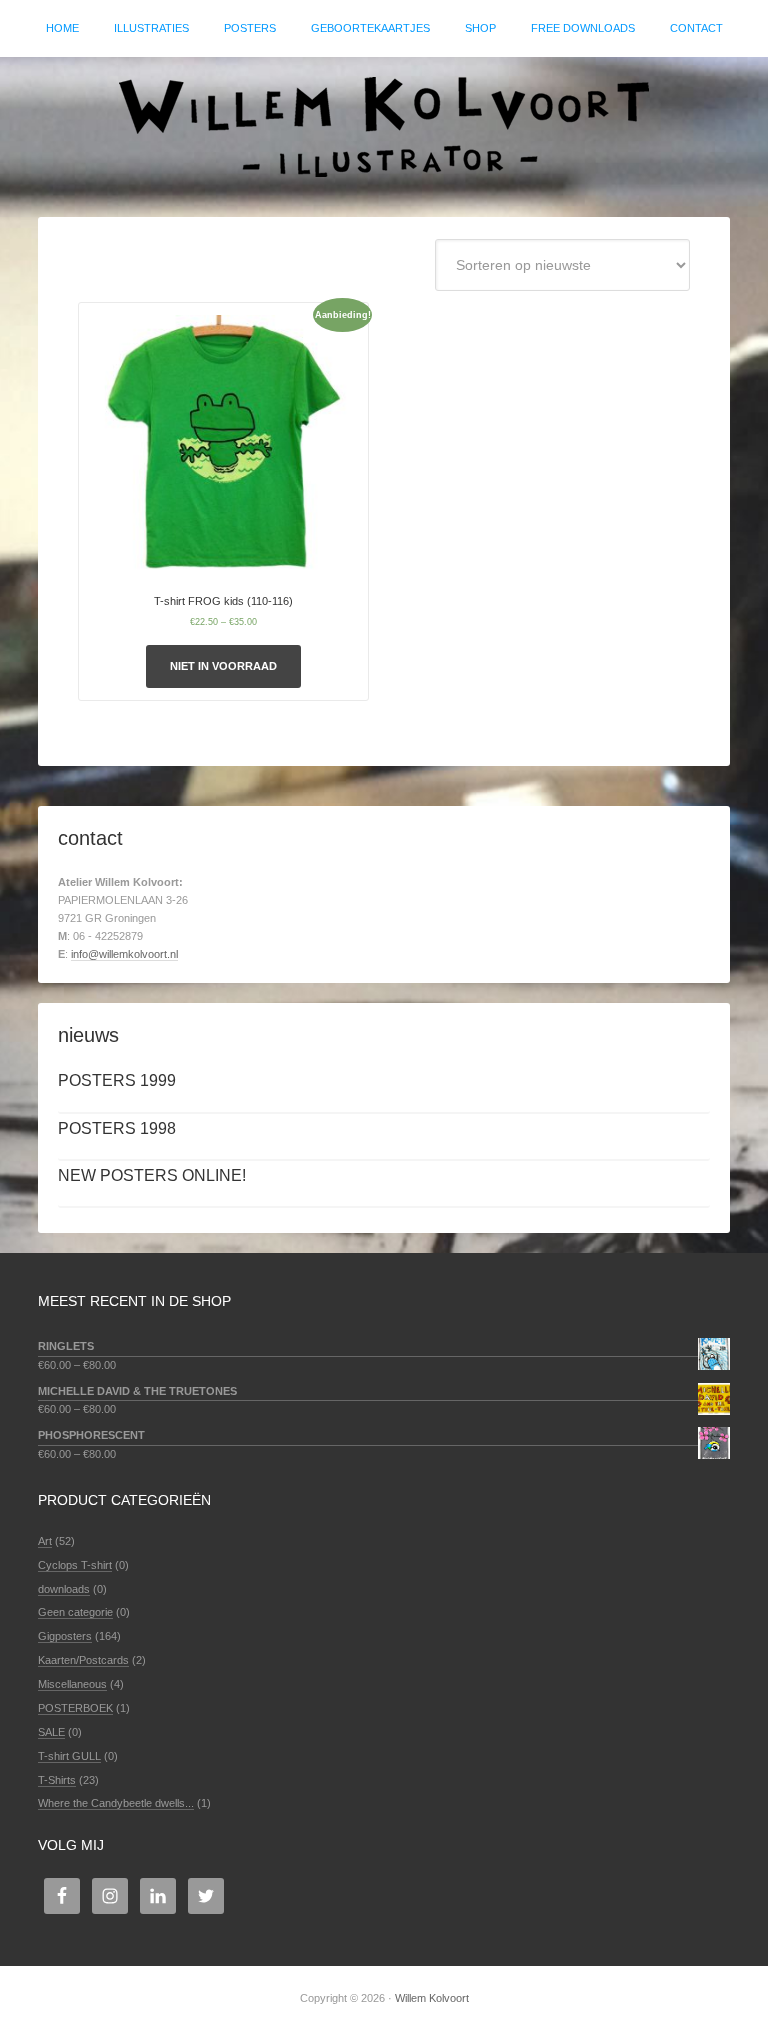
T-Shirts (57, 1780)
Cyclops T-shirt (75, 1565)
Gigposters (65, 1636)
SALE (51, 1732)
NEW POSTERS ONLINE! (152, 1175)
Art (45, 1541)
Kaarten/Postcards (83, 1660)
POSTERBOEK (75, 1708)
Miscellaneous (72, 1684)
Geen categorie (75, 1612)
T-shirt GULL (69, 1756)
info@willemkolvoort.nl (124, 954)
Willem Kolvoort (384, 127)
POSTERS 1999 (117, 1080)
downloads (64, 1589)
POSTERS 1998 (117, 1128)
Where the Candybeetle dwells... (116, 1803)
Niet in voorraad (223, 666)
